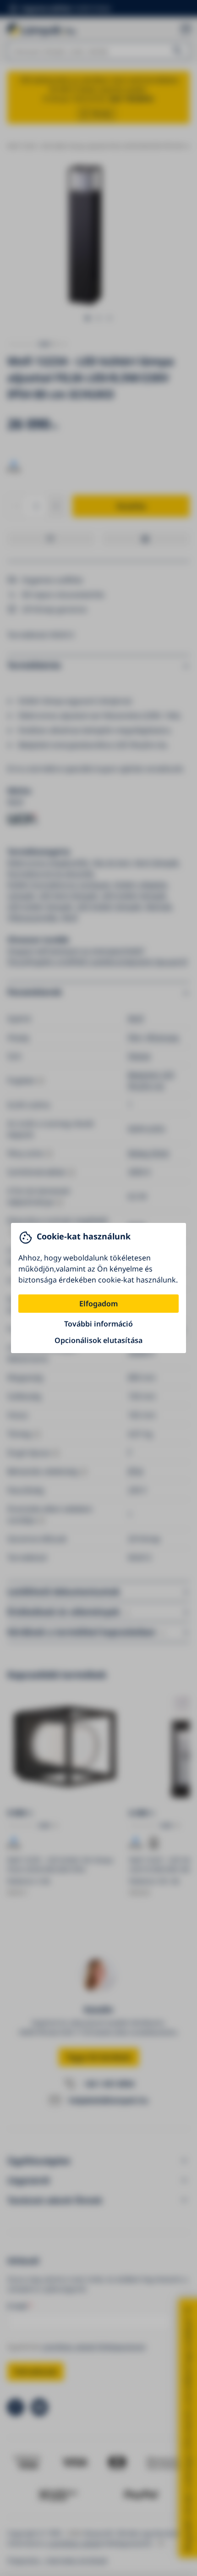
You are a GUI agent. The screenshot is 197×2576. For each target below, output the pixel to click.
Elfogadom (98, 1304)
